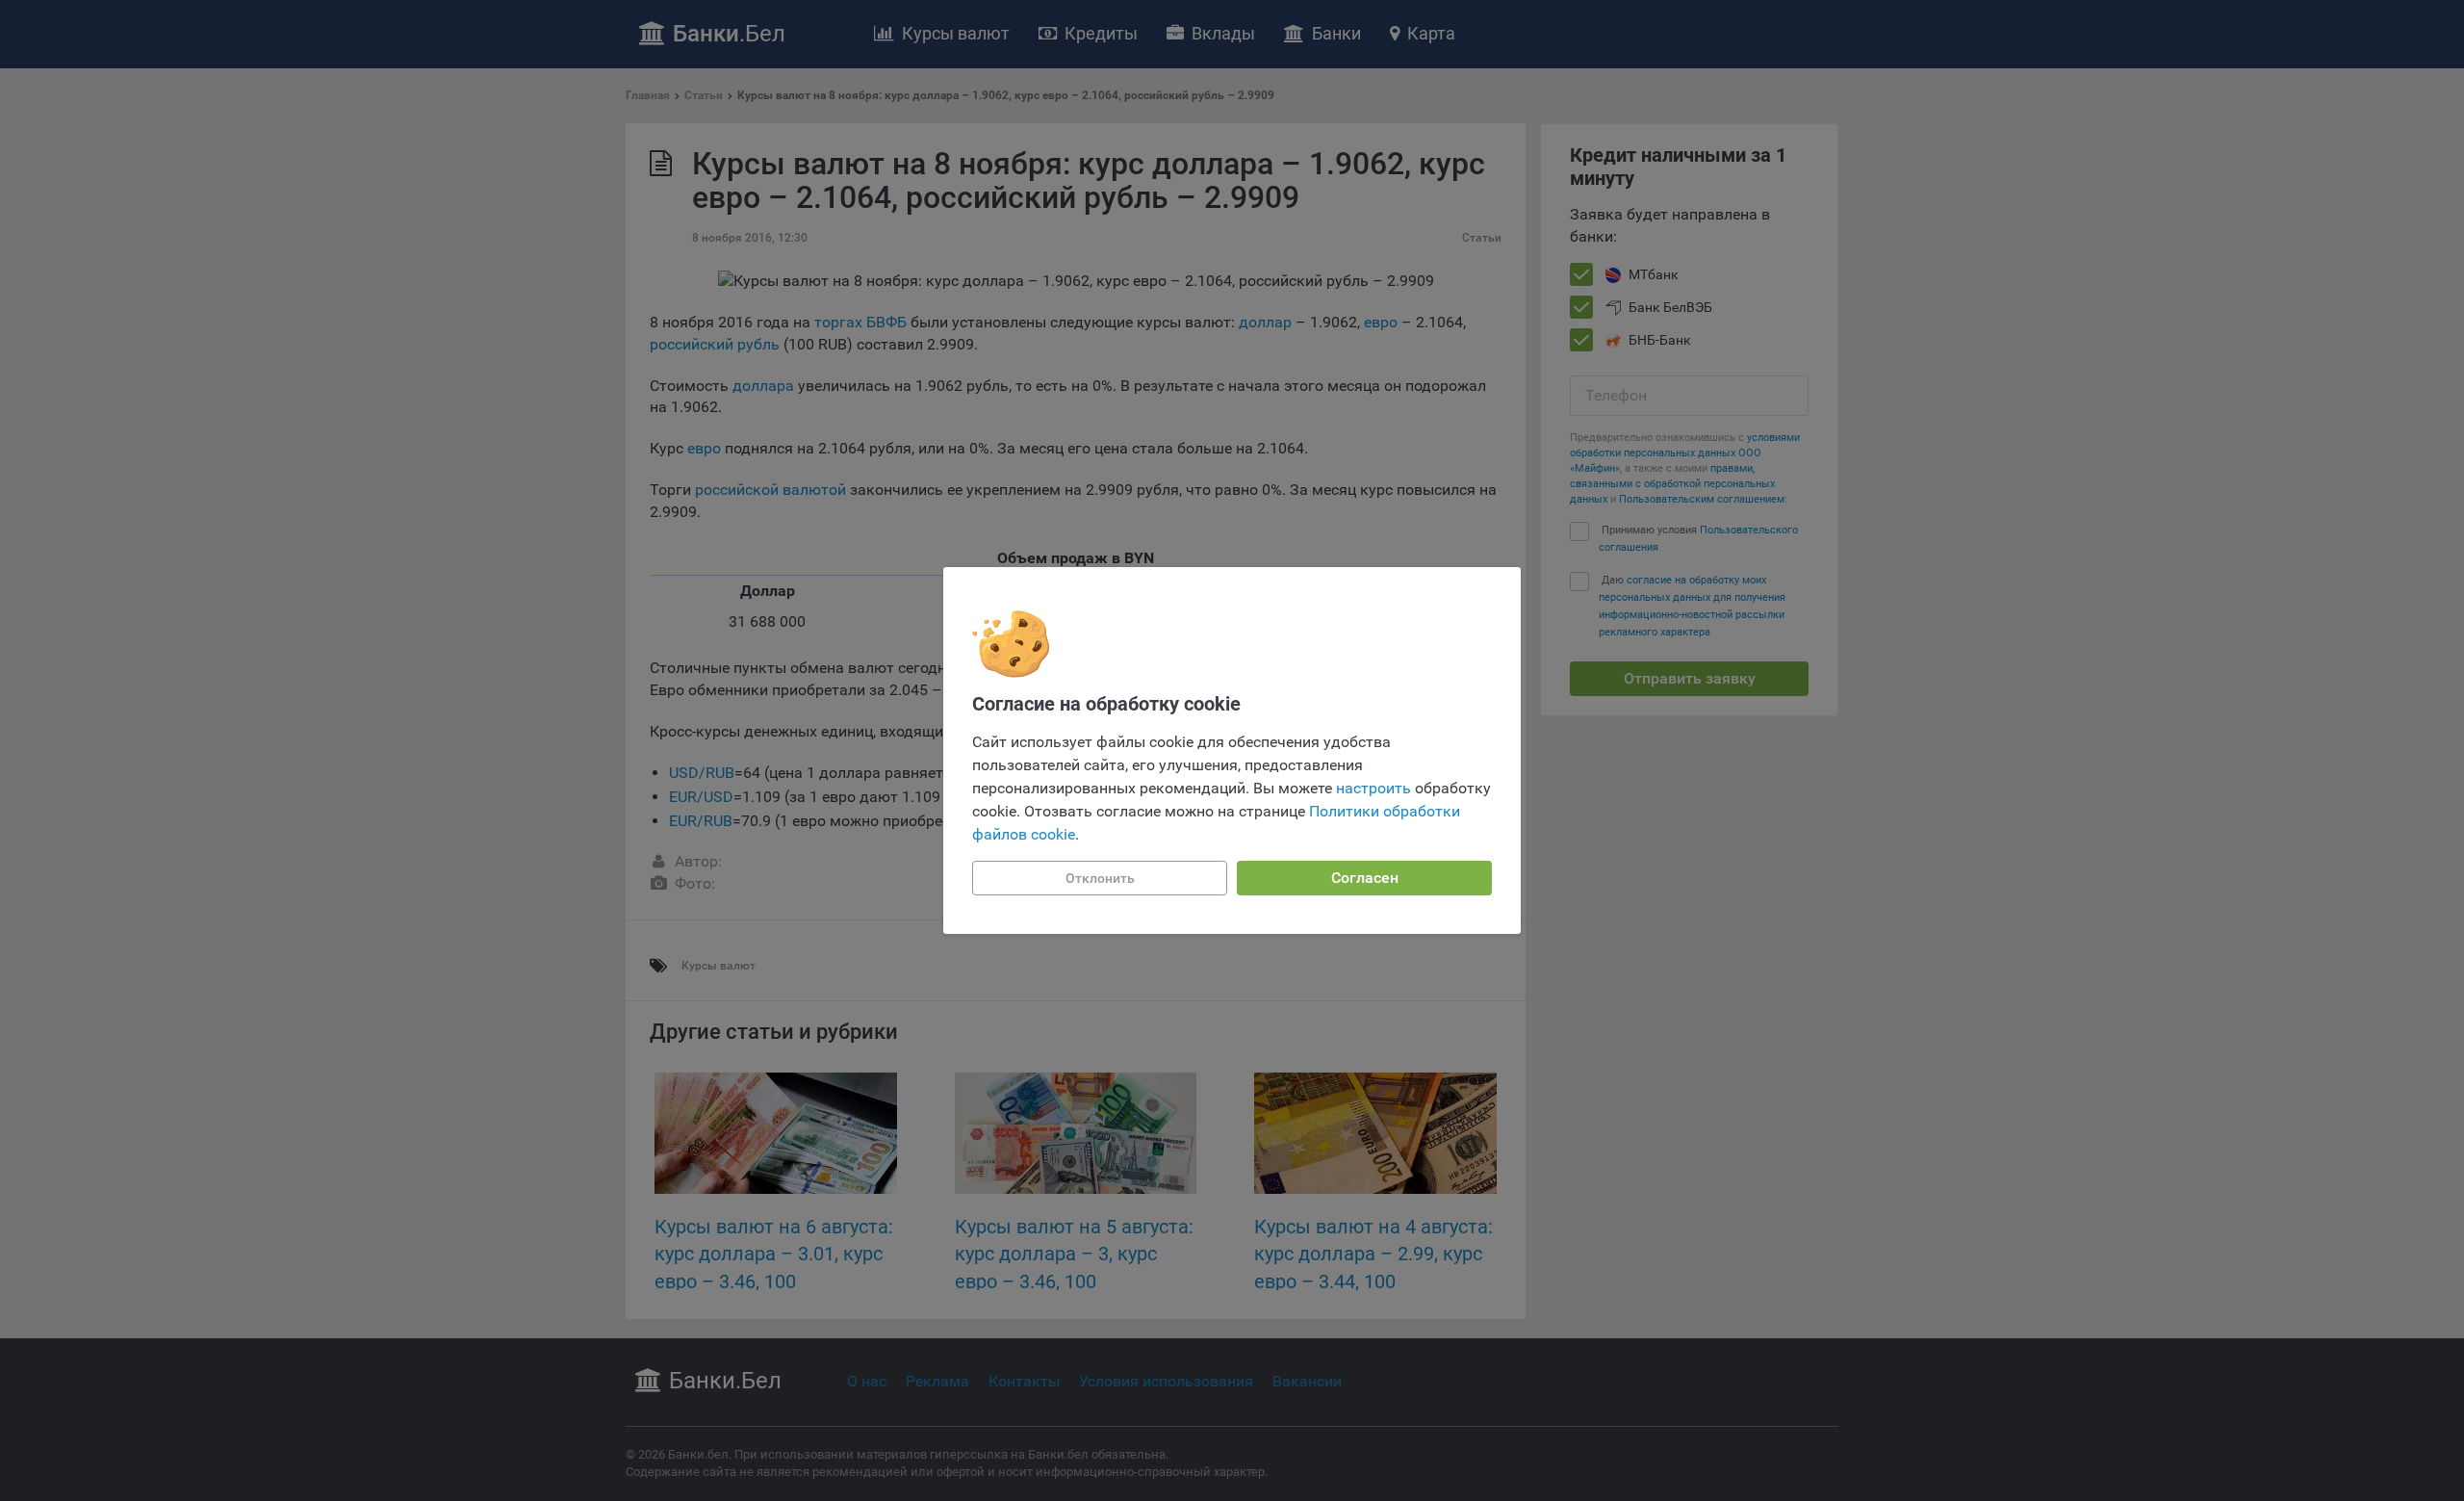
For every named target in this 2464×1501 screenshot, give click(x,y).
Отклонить (1100, 878)
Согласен (1365, 878)
